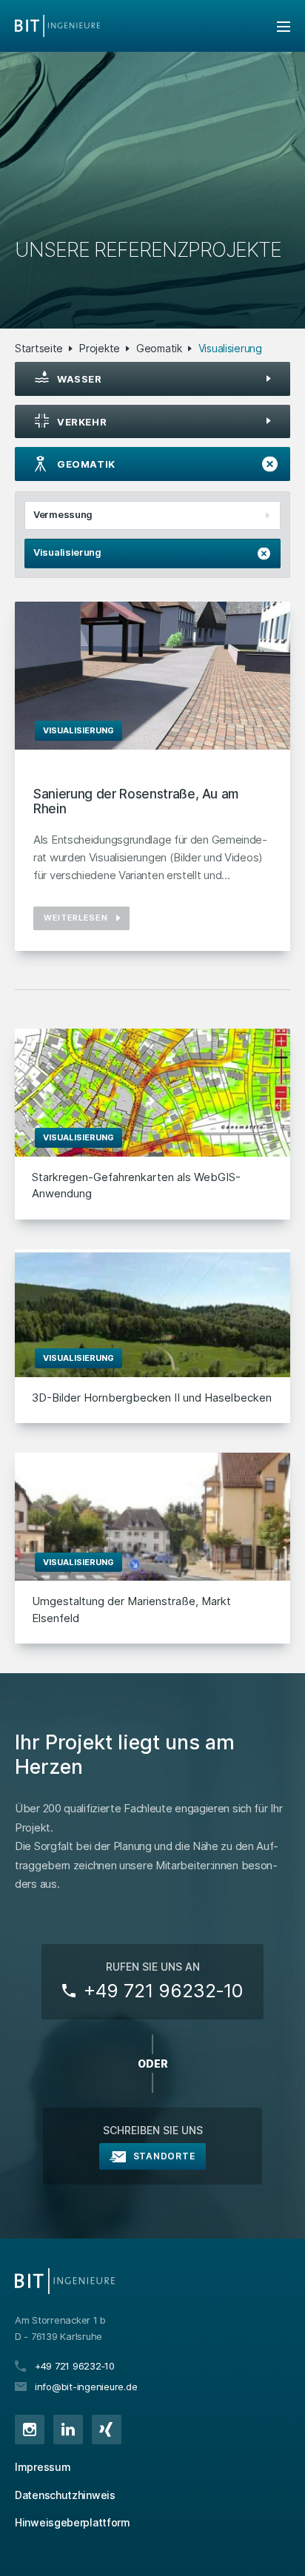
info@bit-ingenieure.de (86, 2387)
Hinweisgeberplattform (73, 2522)
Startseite (39, 348)
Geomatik (159, 348)
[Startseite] (57, 26)
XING (107, 2429)
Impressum (43, 2467)
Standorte (164, 2156)
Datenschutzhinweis (65, 2495)
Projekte (100, 348)
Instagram (30, 2429)
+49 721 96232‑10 (163, 1991)
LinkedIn (68, 2429)
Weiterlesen (76, 918)
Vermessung (63, 514)
